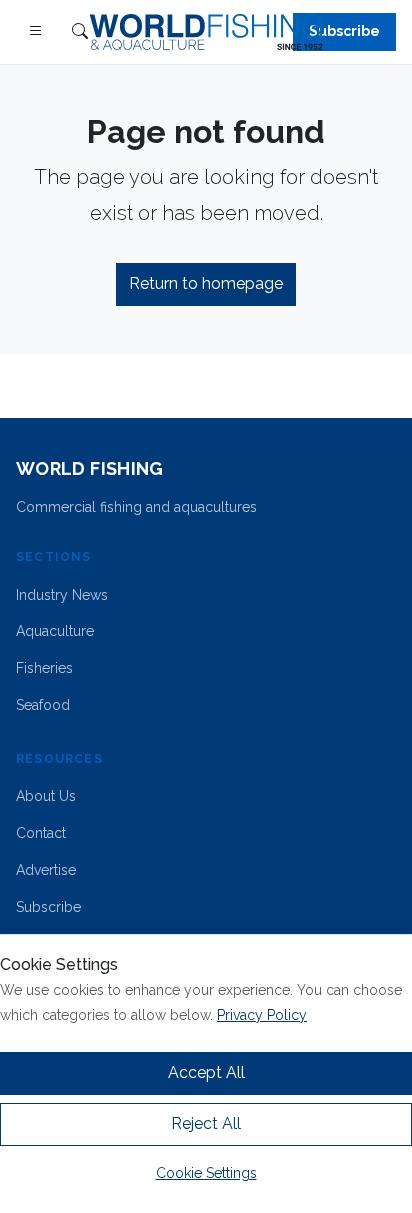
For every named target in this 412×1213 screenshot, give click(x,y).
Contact (41, 833)
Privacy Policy (262, 1015)
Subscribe (344, 31)
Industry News (62, 595)
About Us (46, 796)
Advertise (46, 870)
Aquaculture (55, 631)
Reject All (206, 1123)
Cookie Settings (206, 1173)
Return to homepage (206, 283)
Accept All (206, 1072)
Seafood (43, 705)
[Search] (80, 32)
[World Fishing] (206, 32)
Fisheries (44, 668)
